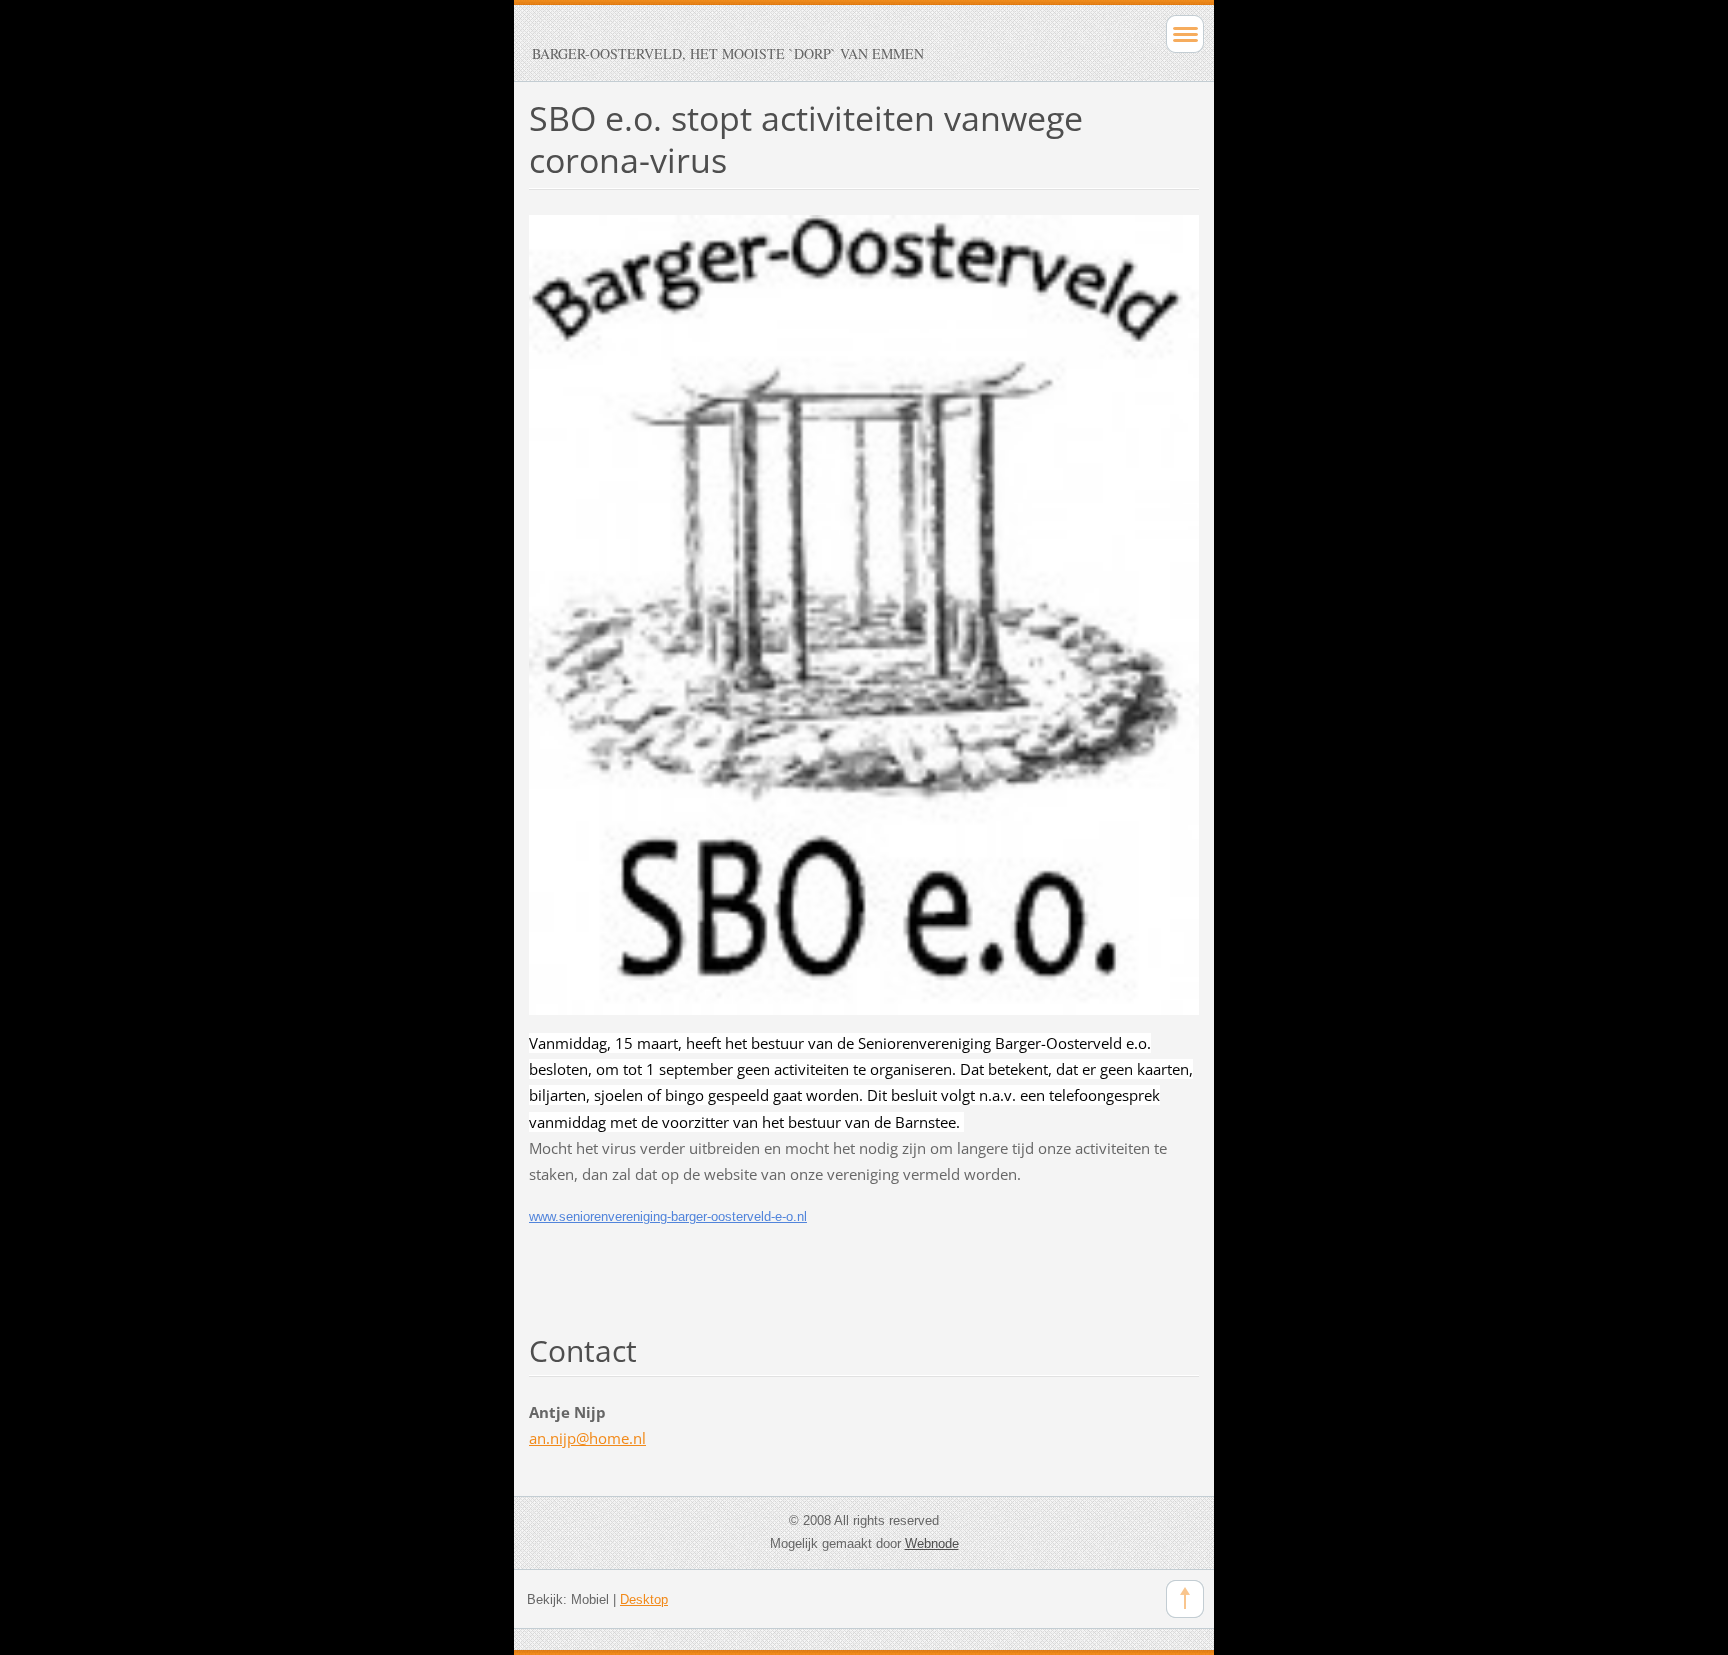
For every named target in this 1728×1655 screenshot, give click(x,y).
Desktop (644, 1599)
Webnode (932, 1543)
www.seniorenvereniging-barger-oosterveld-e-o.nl (668, 1216)
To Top (1185, 1599)
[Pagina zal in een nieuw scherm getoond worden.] (864, 613)
